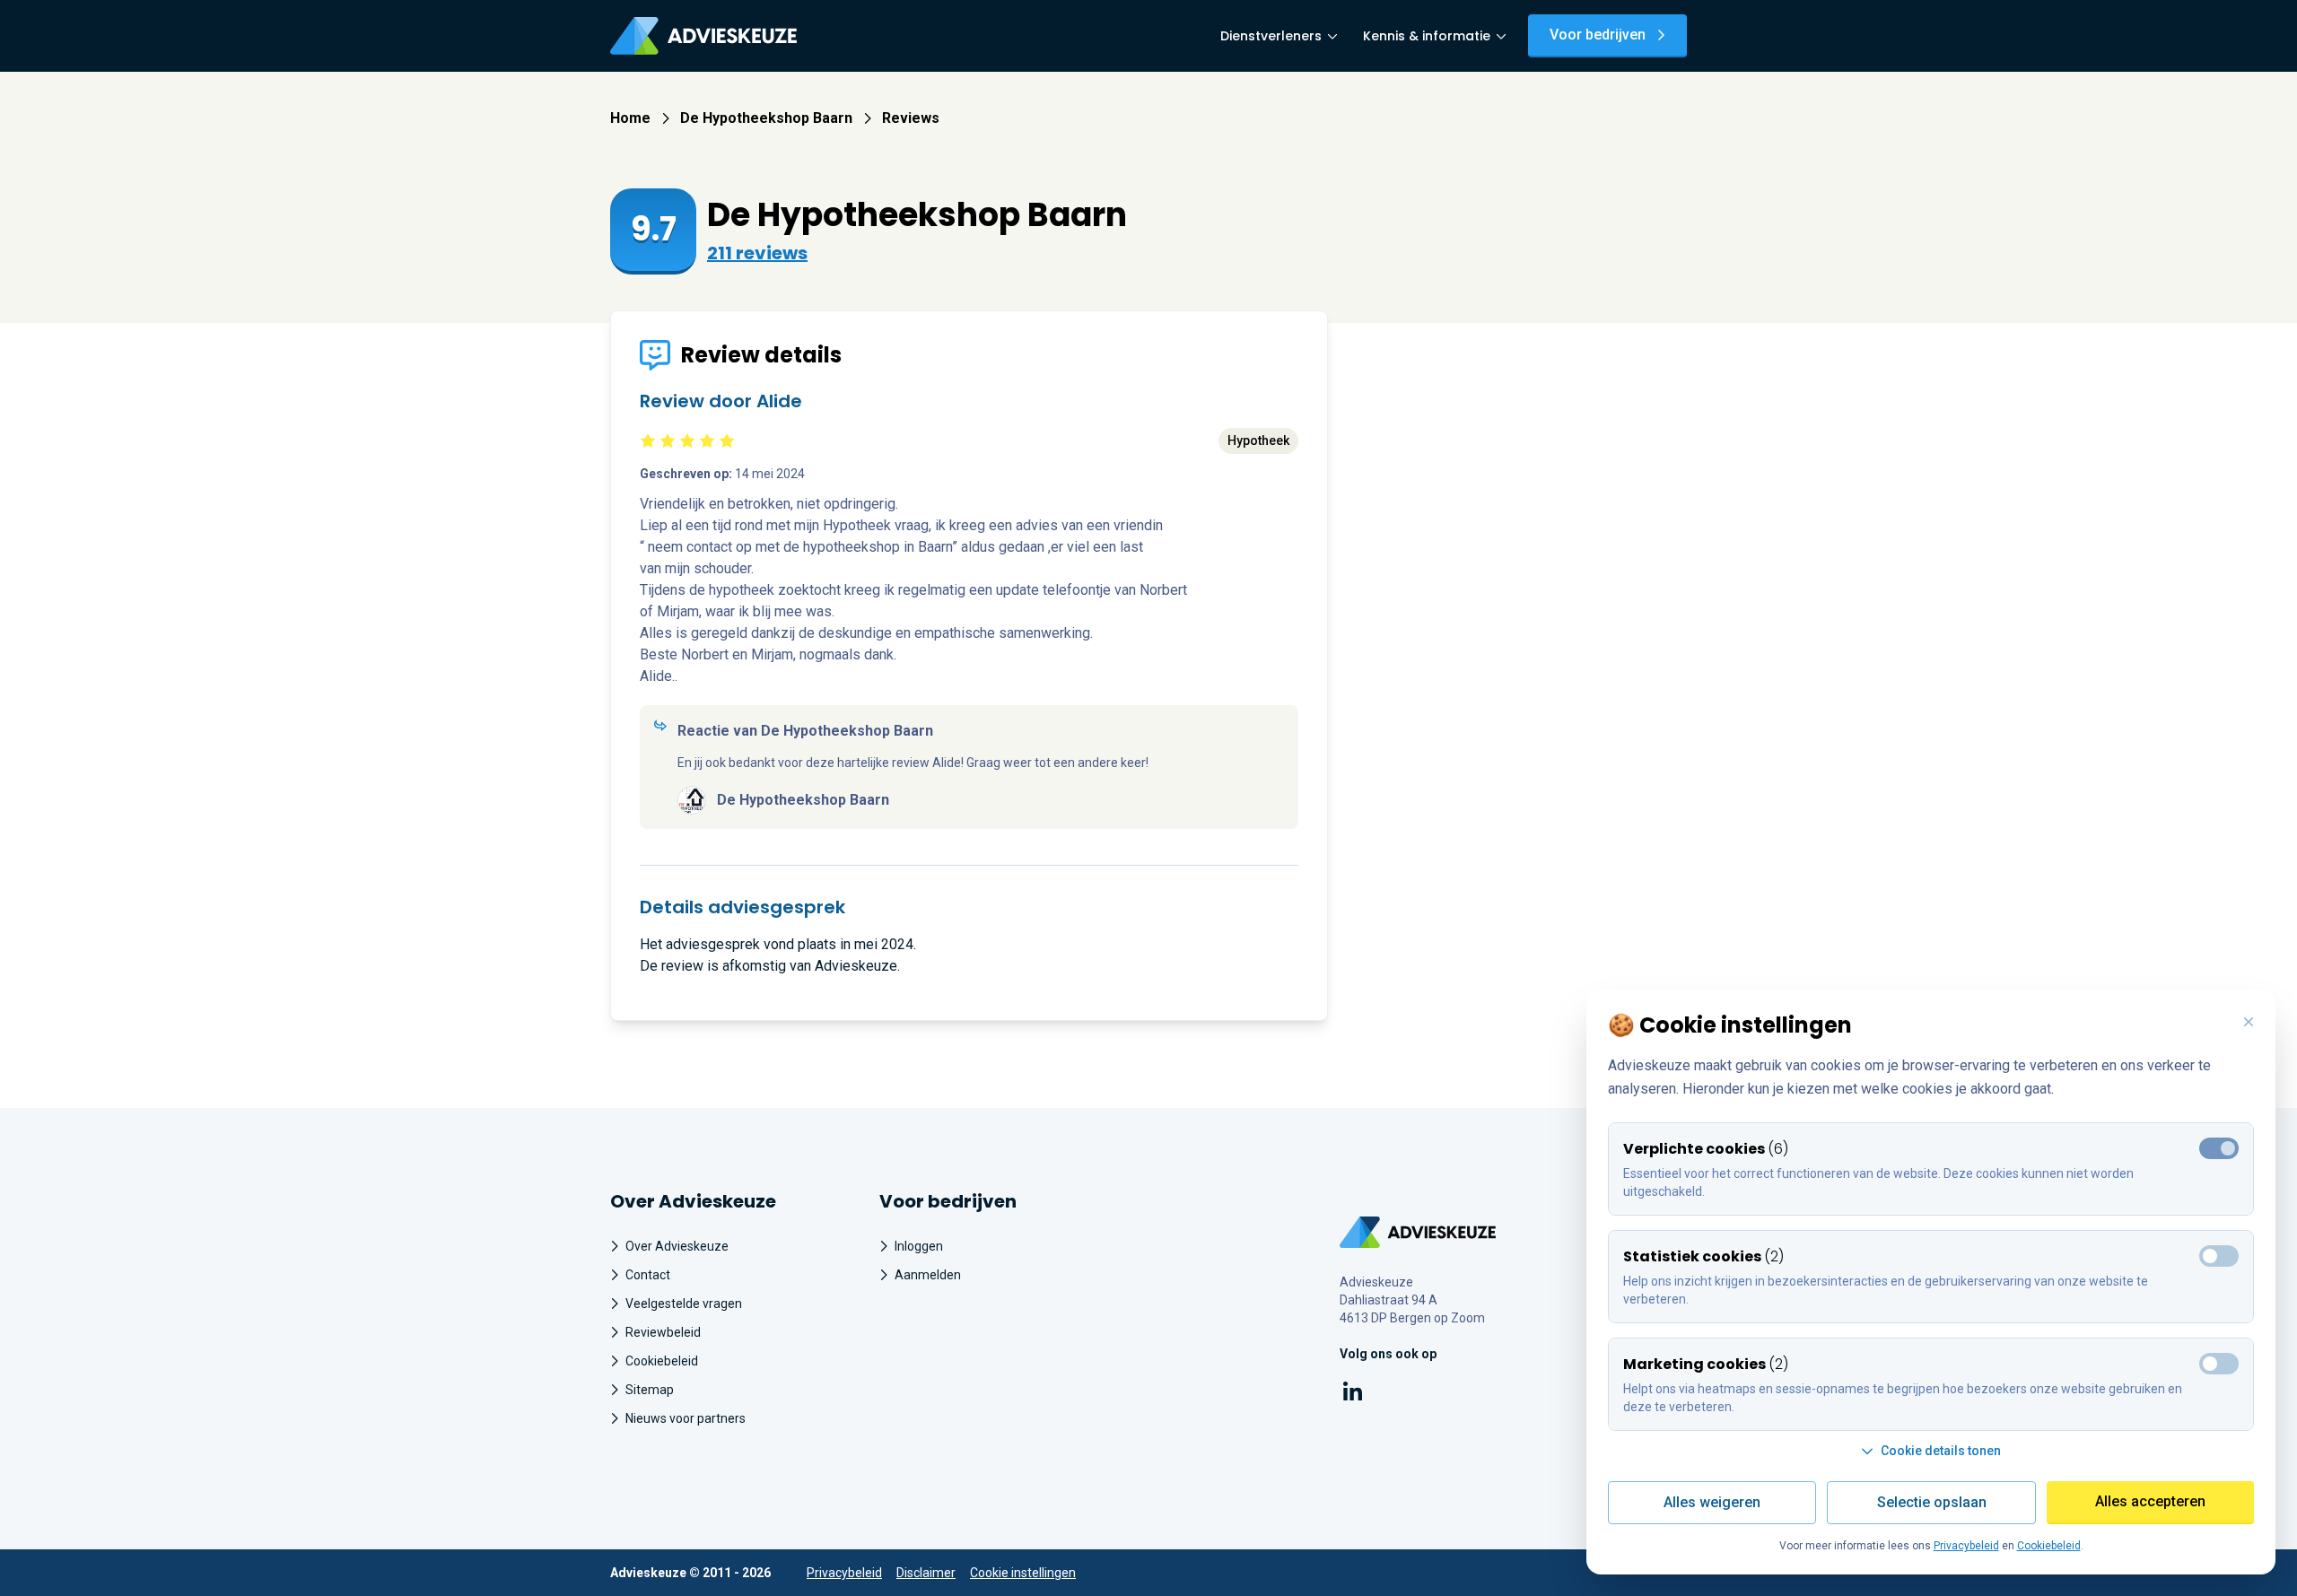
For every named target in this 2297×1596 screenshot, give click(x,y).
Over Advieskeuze (677, 1246)
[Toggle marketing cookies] (2219, 1256)
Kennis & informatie (1427, 36)
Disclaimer (926, 1573)
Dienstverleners (1271, 36)
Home (630, 118)
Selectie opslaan (1932, 1502)
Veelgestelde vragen (684, 1304)
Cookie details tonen (1941, 1451)
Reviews (911, 118)
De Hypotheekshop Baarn (766, 118)
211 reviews (757, 253)
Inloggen (919, 1246)
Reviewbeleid (663, 1332)
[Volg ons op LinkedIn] (1353, 1395)
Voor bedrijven (1598, 35)
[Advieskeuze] (703, 36)
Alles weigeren (1712, 1502)
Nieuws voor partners (686, 1418)
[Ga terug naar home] (1418, 1232)
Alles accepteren (2150, 1501)
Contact (648, 1275)
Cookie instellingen (1023, 1573)
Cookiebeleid (662, 1361)
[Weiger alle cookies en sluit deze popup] (2249, 1023)
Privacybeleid (844, 1573)
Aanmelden (928, 1275)
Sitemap (650, 1390)
